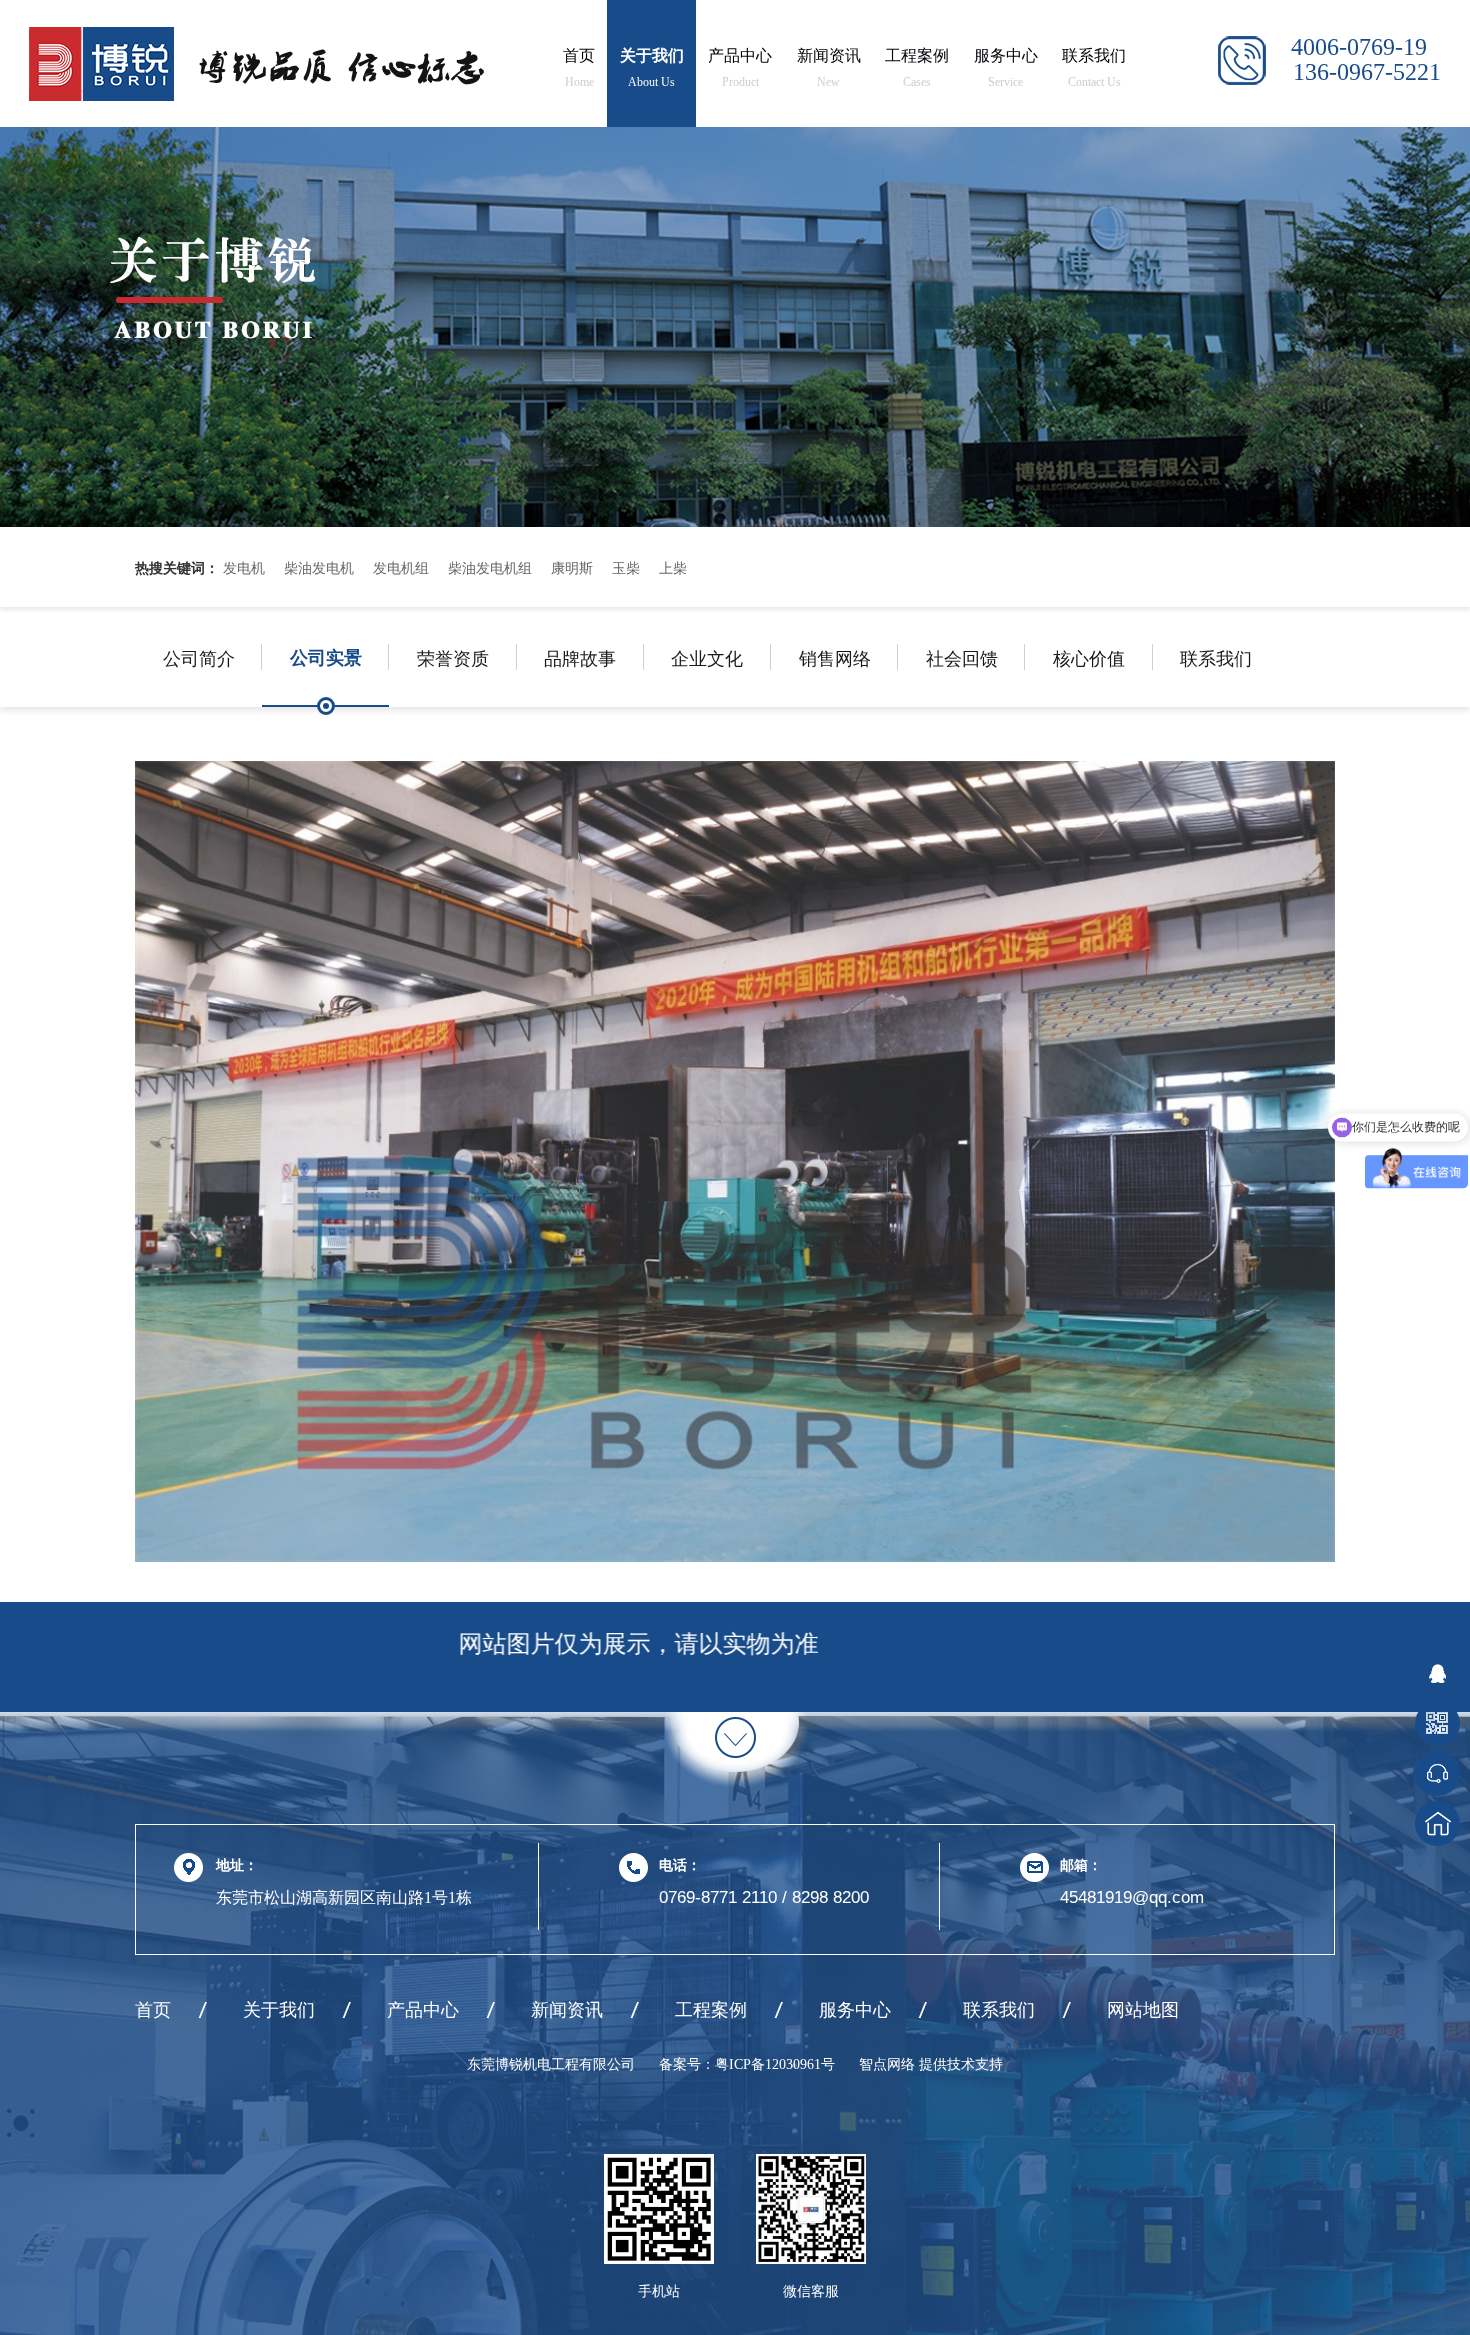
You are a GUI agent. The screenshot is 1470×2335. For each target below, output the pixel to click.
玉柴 (626, 567)
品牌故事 (580, 657)
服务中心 (1006, 68)
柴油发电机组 (490, 567)
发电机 (244, 567)
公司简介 (199, 657)
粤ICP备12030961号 (775, 2064)
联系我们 (1094, 68)
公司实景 (326, 657)
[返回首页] (1437, 1823)
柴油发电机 (319, 567)
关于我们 (652, 68)
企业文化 (707, 657)
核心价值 (1089, 657)
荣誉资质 (453, 657)
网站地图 (1143, 2010)
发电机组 (401, 567)
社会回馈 (962, 657)
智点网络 (889, 2064)
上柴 (673, 567)
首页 (579, 68)
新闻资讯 (829, 68)
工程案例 (917, 68)
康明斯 (572, 567)
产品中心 (740, 68)
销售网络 (835, 657)
